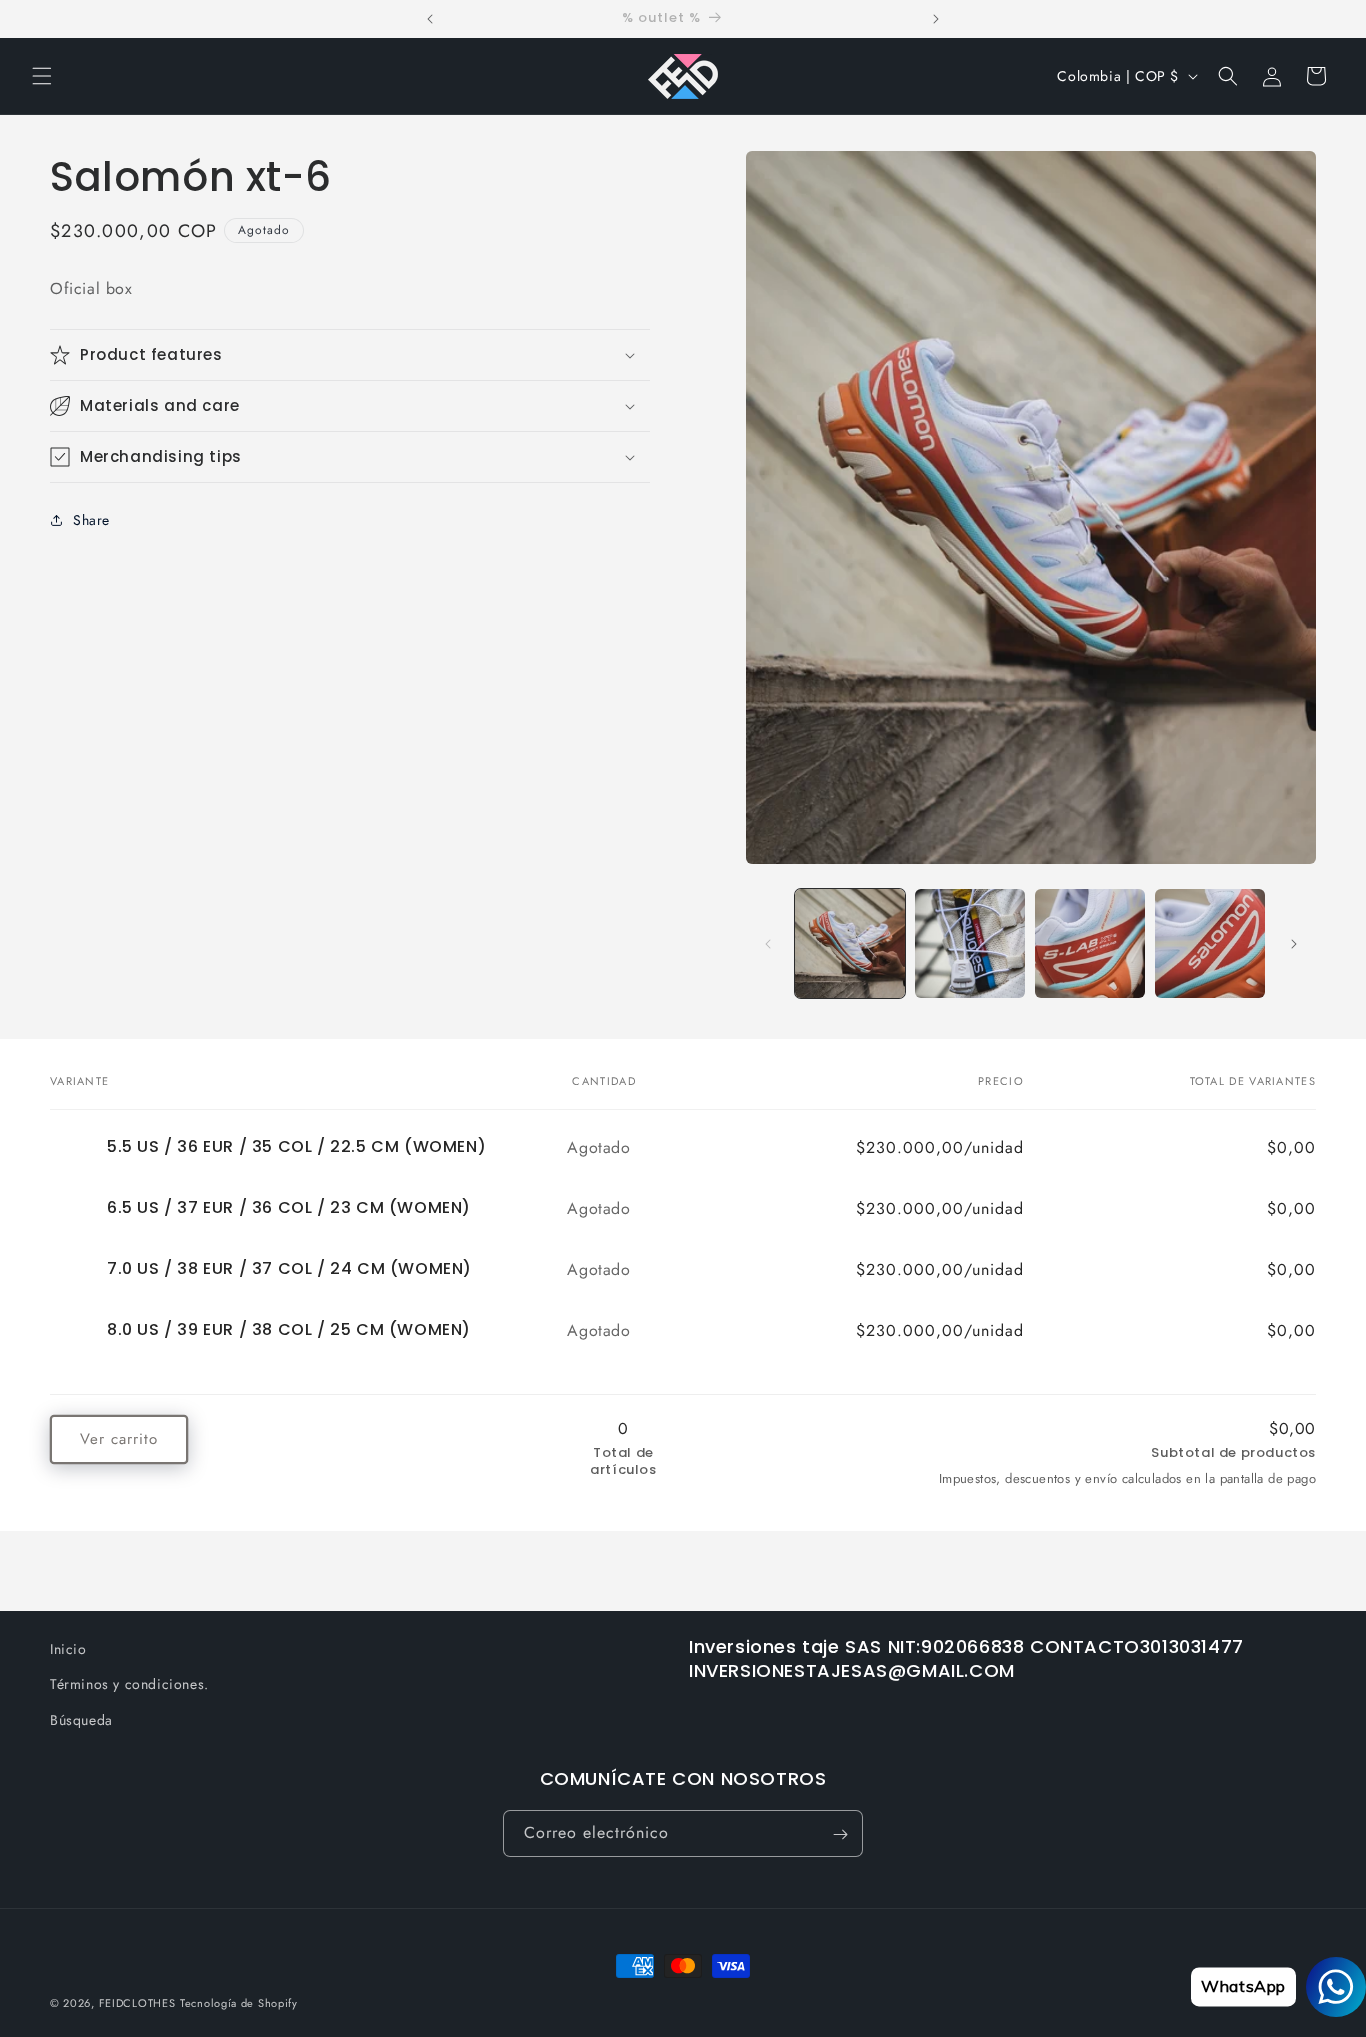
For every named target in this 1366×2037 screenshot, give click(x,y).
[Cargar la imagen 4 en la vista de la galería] (1210, 944)
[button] (42, 76)
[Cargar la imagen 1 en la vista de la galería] (850, 944)
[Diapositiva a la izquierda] (768, 944)
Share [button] (91, 520)
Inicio (68, 1649)
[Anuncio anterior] (430, 19)
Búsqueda (81, 1719)
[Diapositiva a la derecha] (1294, 944)
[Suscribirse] (840, 1834)
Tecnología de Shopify (239, 2003)
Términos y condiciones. (129, 1684)
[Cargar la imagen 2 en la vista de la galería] (970, 944)
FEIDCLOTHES (137, 2003)
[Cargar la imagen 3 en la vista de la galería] (1090, 944)
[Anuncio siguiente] (936, 19)
